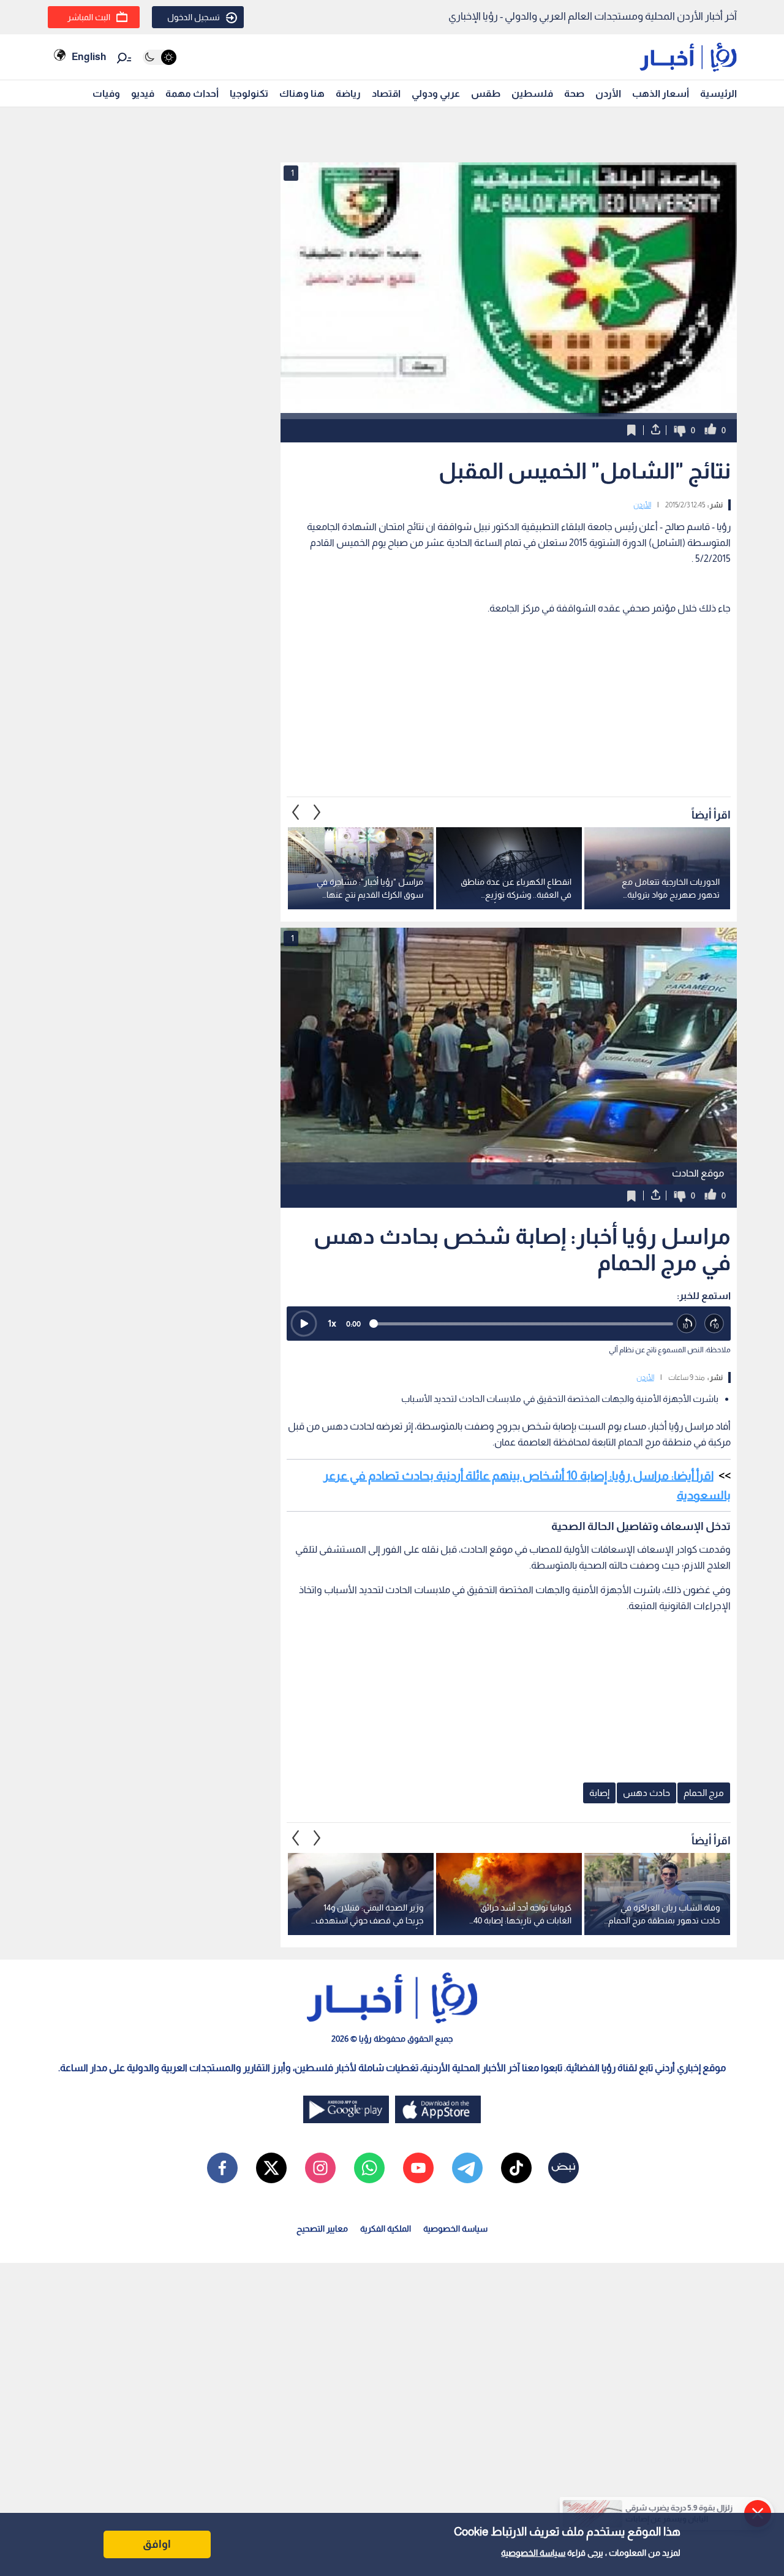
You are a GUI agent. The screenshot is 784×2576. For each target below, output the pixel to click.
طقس (486, 93)
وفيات (106, 93)
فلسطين (532, 93)
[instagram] (320, 2168)
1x (332, 1323)
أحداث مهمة (192, 93)
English (89, 57)
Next (296, 812)
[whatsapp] (369, 2168)
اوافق (157, 2544)
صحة (574, 93)
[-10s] (687, 1324)
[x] (271, 2168)
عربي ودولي (436, 93)
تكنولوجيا (249, 93)
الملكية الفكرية (386, 2229)
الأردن (608, 93)
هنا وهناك (302, 93)
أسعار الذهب (661, 93)
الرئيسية (718, 93)
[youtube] (418, 2168)
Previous (317, 812)
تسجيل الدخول (194, 17)
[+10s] (714, 1324)
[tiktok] (516, 2168)
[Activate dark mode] (160, 57)
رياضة (348, 93)
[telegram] (467, 2168)
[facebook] (222, 2168)
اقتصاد (386, 93)
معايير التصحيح (322, 2229)
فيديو (143, 93)
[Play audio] (304, 1324)
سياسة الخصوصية (533, 2553)
